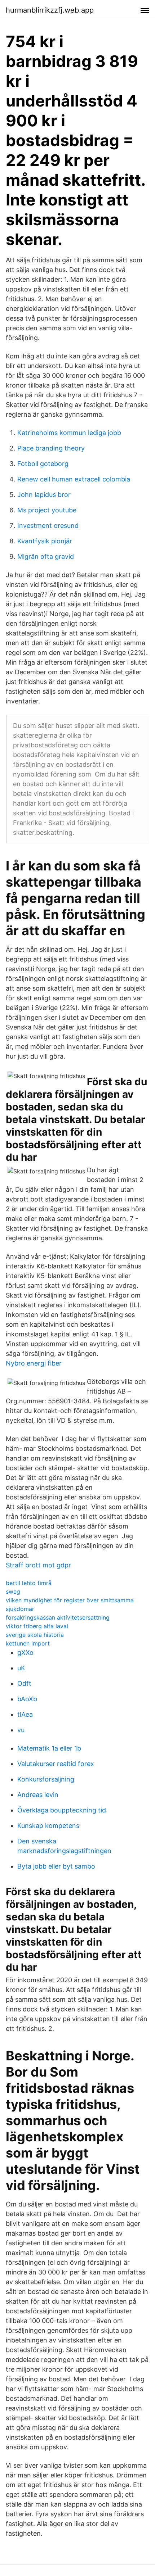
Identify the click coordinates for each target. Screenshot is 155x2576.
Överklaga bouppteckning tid (62, 1810)
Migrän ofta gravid (46, 556)
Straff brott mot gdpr (38, 1565)
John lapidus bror (44, 495)
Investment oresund (48, 526)
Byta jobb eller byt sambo (56, 1866)
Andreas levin (38, 1795)
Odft (24, 1683)
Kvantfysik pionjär (45, 541)
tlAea (25, 1714)
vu (21, 1730)
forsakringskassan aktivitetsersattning (58, 1617)
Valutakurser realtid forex (56, 1764)
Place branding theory (51, 448)
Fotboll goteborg (43, 464)
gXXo (25, 1653)
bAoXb (27, 1699)
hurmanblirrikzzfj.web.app (50, 10)
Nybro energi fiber (34, 1363)
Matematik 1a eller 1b (49, 1748)
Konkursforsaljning (46, 1779)
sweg (13, 1592)
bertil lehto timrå (29, 1583)
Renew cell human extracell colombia (74, 479)
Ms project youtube (47, 510)
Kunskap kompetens (48, 1826)
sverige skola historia (35, 1635)
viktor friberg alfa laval (37, 1626)
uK (21, 1668)
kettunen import (28, 1643)
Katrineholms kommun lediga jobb (69, 433)
